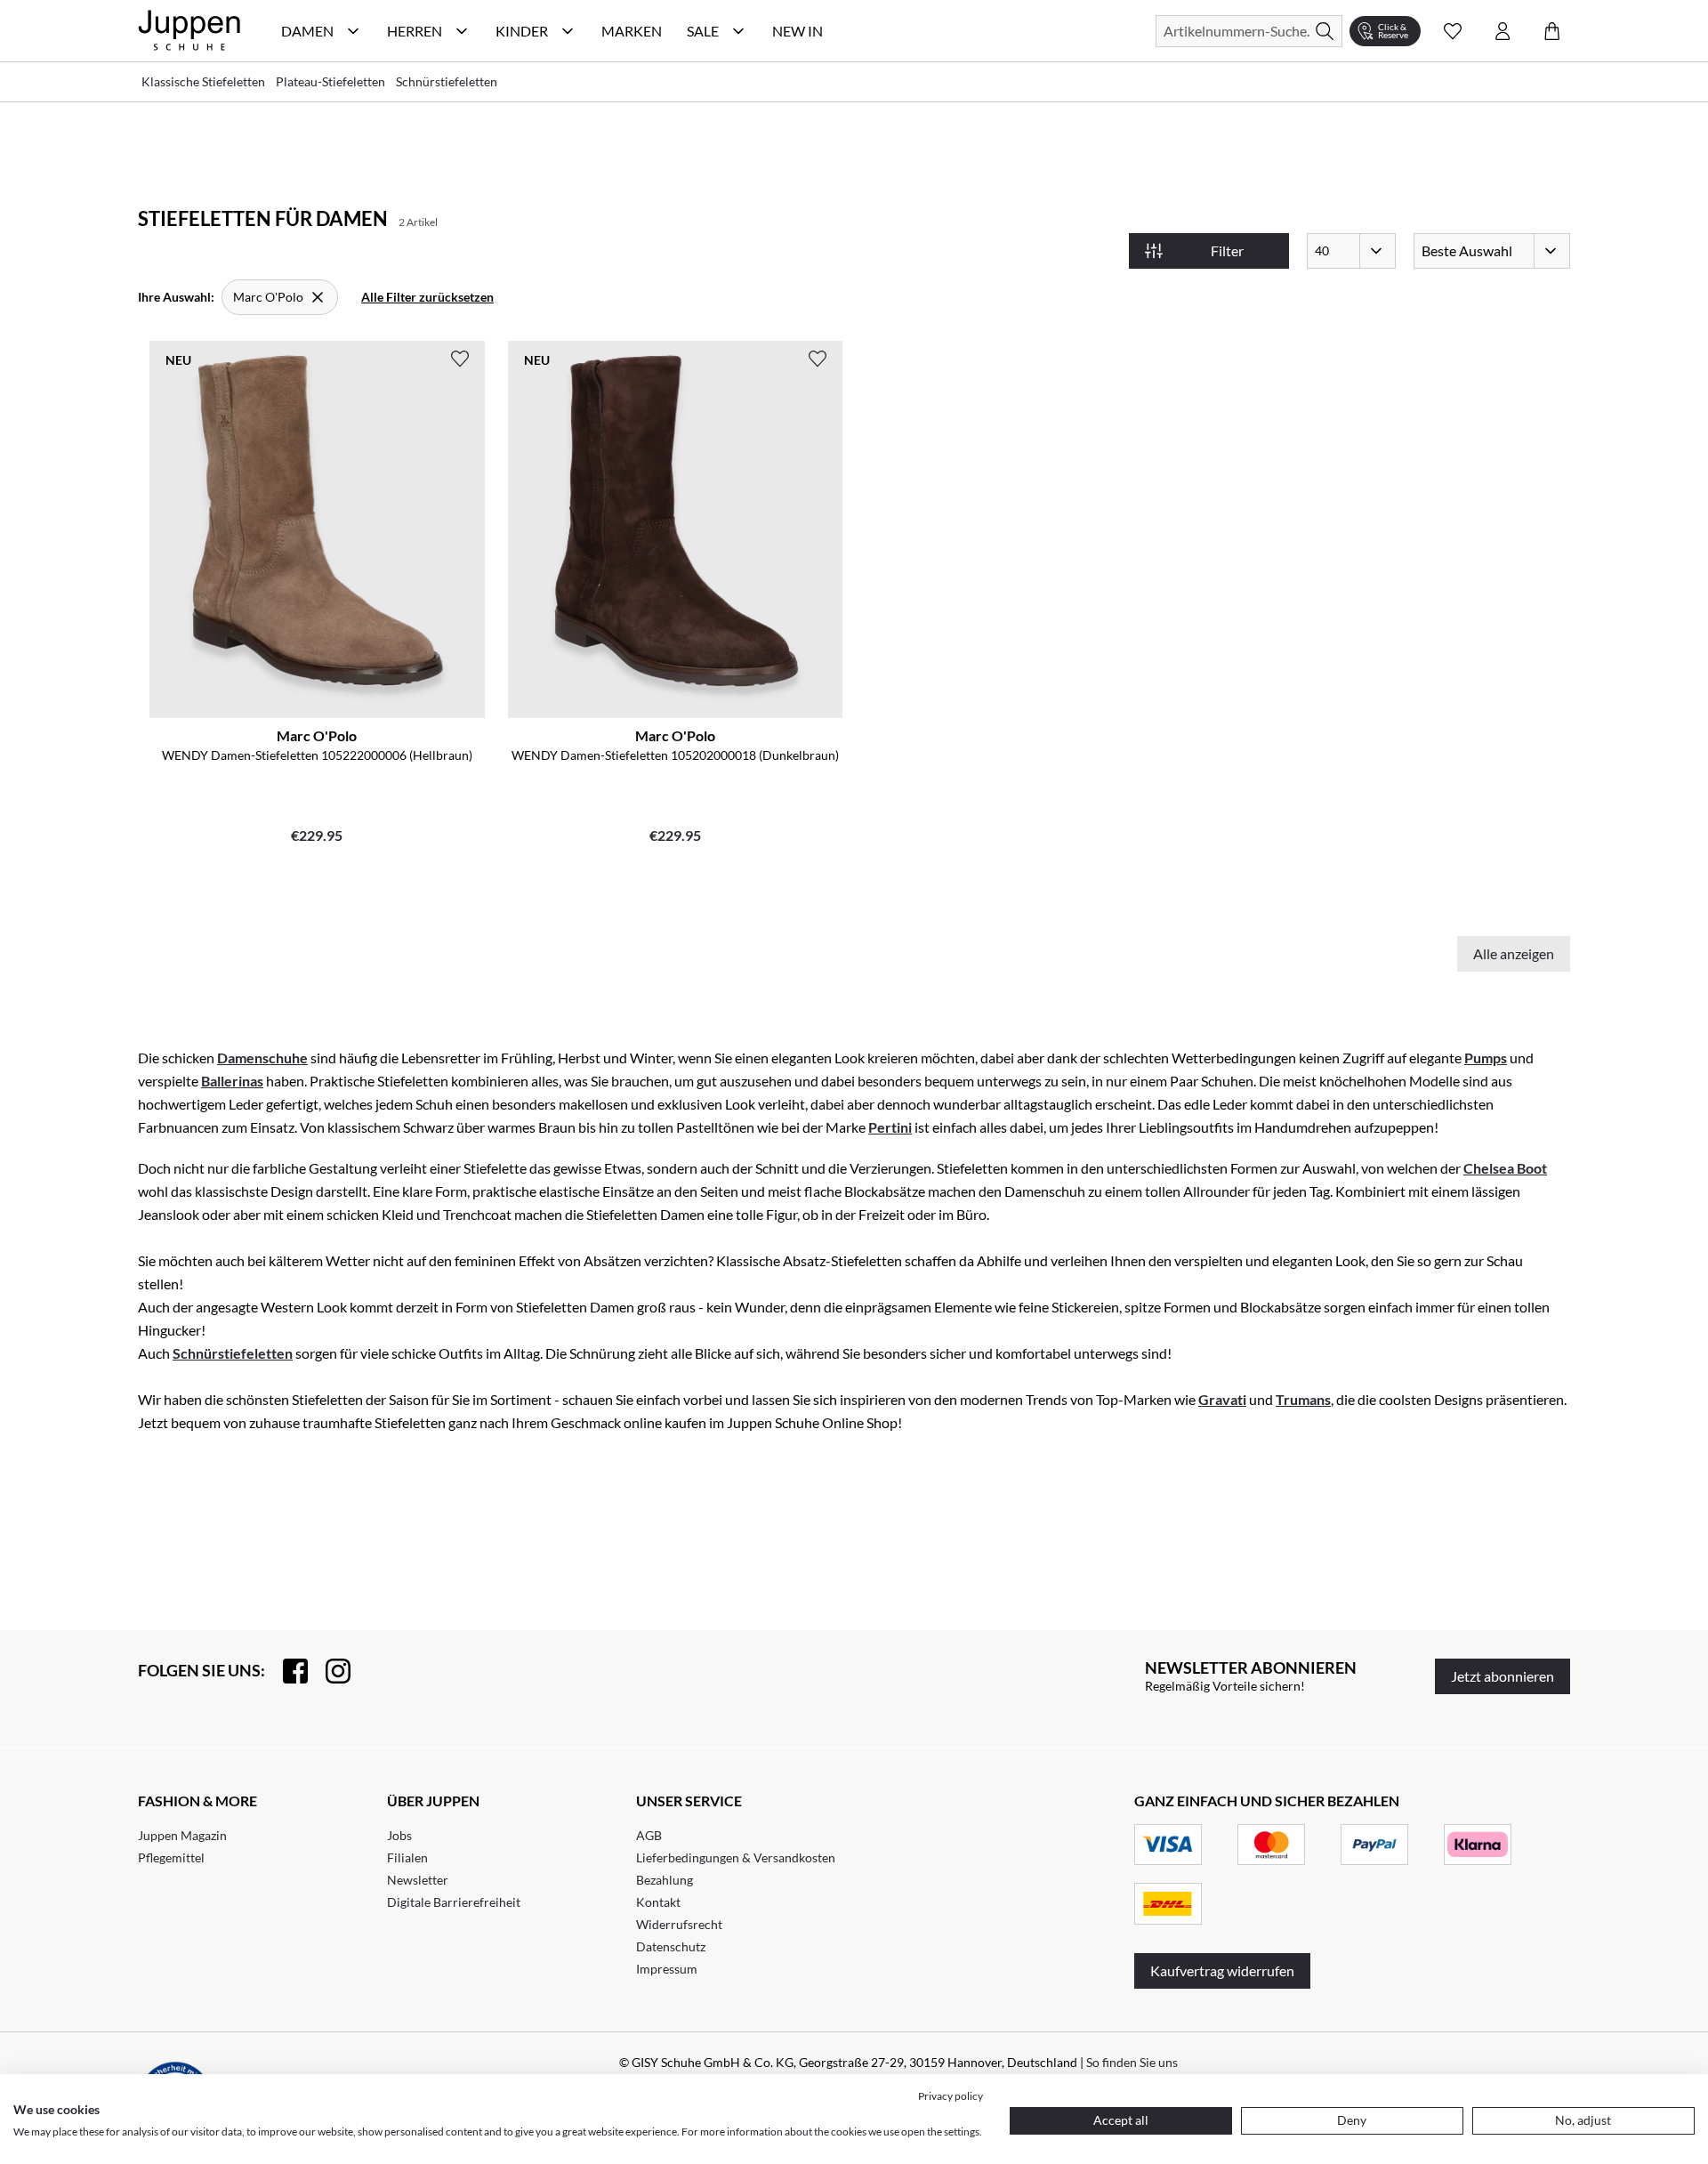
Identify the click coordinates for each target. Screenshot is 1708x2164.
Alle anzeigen (1514, 953)
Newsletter (418, 1880)
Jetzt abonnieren (1503, 1676)
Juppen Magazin (182, 1835)
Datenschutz (671, 1946)
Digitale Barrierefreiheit (454, 1902)
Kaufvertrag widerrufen (1222, 1970)
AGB (649, 1835)
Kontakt (658, 1902)
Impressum (667, 1969)
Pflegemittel (171, 1857)
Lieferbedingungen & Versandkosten (736, 1857)
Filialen (407, 1857)
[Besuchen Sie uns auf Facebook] (286, 1671)
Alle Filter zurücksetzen (427, 297)
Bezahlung (665, 1880)
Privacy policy (951, 2096)
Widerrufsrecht (679, 1924)
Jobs (399, 1835)
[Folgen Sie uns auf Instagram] (329, 1671)
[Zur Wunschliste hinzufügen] (460, 359)
